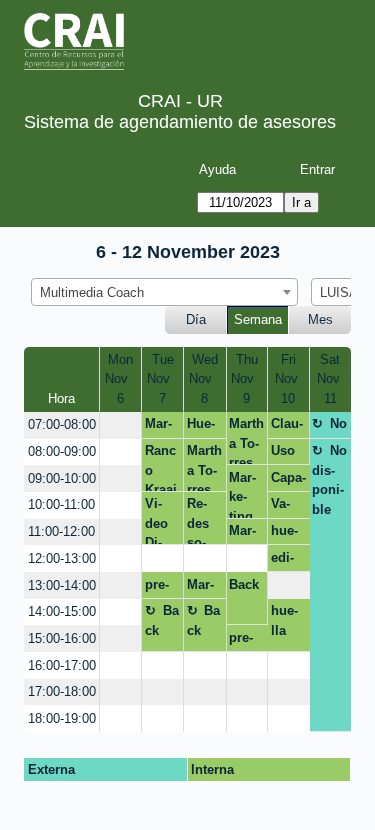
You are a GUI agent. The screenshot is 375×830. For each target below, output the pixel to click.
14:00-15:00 (62, 611)
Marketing (158, 427)
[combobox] (164, 292)
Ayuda (217, 169)
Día (196, 319)
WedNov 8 (204, 379)
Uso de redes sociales (288, 454)
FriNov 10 (288, 379)
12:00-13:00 (62, 558)
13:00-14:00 (62, 585)
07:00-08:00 (62, 424)
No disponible (329, 427)
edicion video (288, 561)
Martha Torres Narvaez (246, 440)
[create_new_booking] (120, 425)
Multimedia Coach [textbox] (92, 292)
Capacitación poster (288, 481)
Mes (320, 319)
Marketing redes (246, 534)
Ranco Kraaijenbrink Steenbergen (162, 467)
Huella (201, 427)
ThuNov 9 (246, 379)
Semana (258, 319)
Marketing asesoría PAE (202, 588)
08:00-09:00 (62, 451)
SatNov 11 (330, 379)
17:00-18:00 (62, 691)
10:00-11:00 (61, 504)
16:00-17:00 (62, 665)
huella (284, 534)
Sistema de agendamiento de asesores (180, 122)
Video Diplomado (162, 520)
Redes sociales (205, 520)
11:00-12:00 (61, 531)
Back (244, 584)
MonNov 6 (120, 379)
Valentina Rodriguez (286, 507)
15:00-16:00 (62, 638)
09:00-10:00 (62, 478)
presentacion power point (161, 588)
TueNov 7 (162, 379)
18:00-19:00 (62, 718)
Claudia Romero (287, 427)
